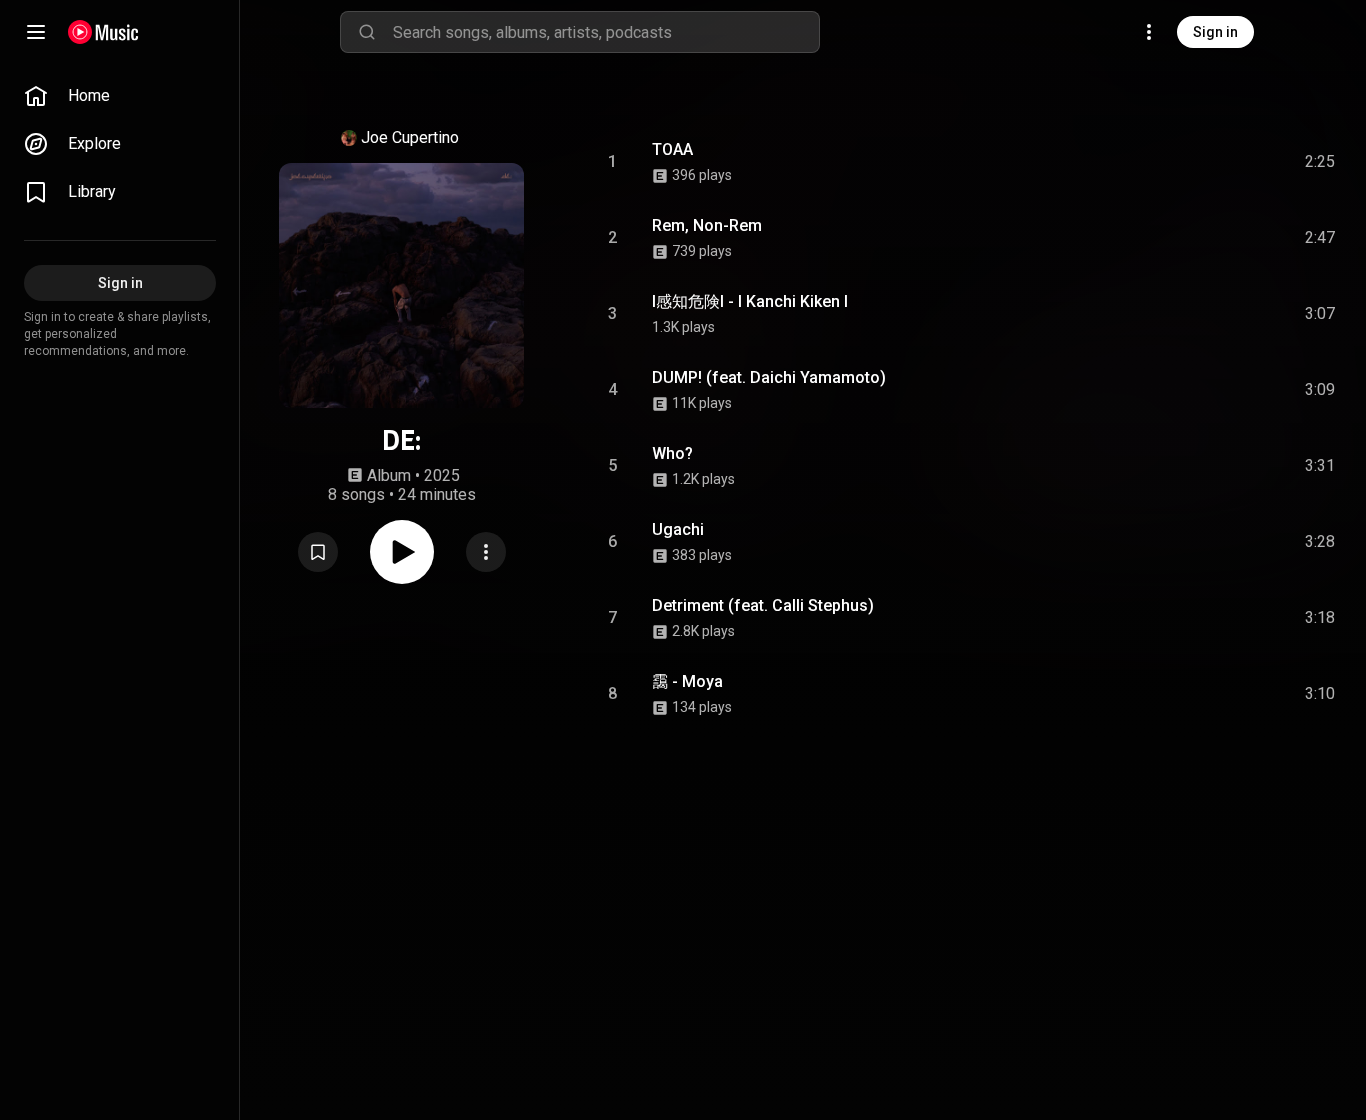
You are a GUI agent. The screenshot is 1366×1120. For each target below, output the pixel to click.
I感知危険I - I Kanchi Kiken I (750, 301)
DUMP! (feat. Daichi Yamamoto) (769, 377)
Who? (672, 453)
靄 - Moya (687, 681)
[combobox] (606, 32)
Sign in (1215, 32)
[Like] (1169, 162)
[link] (120, 96)
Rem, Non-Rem (707, 225)
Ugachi (678, 529)
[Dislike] (1207, 162)
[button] (318, 552)
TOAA (672, 149)
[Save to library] (318, 552)
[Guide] (36, 32)
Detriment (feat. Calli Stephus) (763, 605)
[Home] (103, 32)
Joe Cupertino (410, 137)
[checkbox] (1321, 162)
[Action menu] (486, 552)
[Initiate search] (367, 32)
